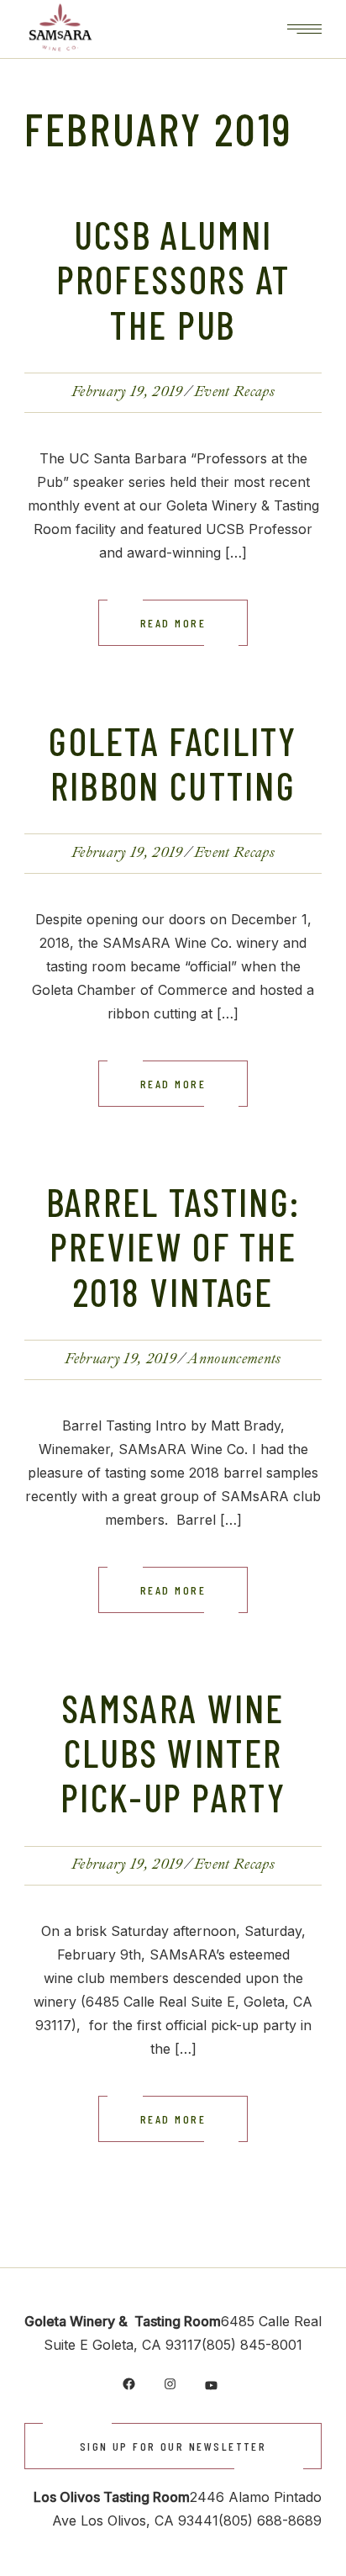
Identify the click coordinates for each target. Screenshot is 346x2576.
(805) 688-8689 (270, 2520)
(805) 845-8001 (252, 2345)
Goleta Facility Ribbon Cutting (173, 763)
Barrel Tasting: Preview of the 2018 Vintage (173, 1246)
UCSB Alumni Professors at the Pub (173, 279)
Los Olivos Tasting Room (112, 2497)
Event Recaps (234, 391)
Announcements (234, 1359)
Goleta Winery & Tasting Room (123, 2321)
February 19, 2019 (127, 391)
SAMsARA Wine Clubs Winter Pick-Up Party (173, 1753)
